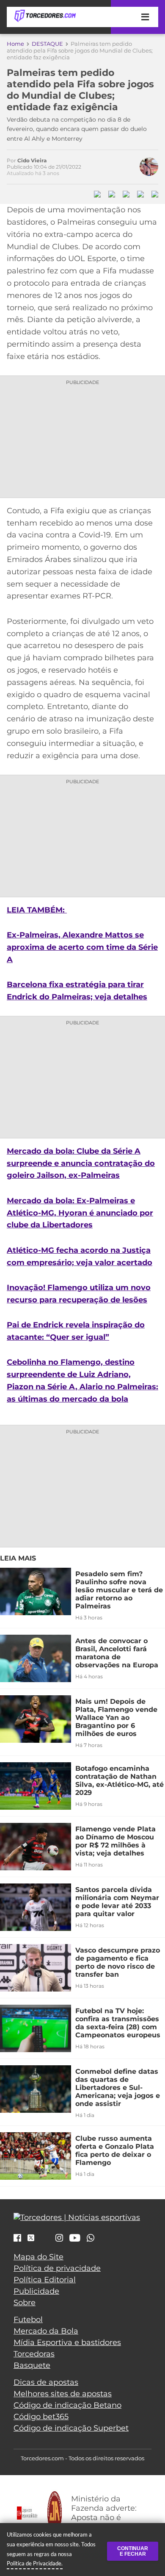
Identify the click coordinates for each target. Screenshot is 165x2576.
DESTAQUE (47, 44)
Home (15, 44)
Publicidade (36, 2291)
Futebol (28, 2320)
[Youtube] (75, 2239)
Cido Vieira (32, 160)
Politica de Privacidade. (35, 2563)
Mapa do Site (38, 2257)
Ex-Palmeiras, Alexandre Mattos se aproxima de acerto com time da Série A (82, 947)
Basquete (32, 2365)
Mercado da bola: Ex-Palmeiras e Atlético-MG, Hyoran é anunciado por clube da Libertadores (80, 1213)
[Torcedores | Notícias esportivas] (45, 16)
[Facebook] (17, 2239)
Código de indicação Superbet (71, 2428)
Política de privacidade (57, 2268)
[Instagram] (59, 2239)
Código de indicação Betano (67, 2405)
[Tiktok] (45, 2240)
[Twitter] (31, 2238)
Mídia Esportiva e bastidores (67, 2342)
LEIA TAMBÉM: (37, 910)
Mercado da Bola (46, 2331)
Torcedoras (34, 2354)
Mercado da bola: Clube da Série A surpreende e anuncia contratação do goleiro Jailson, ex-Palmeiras (81, 1163)
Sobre (25, 2303)
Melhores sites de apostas (63, 2394)
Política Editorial (45, 2280)
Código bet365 (41, 2417)
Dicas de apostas (46, 2382)
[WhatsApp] (91, 2239)
